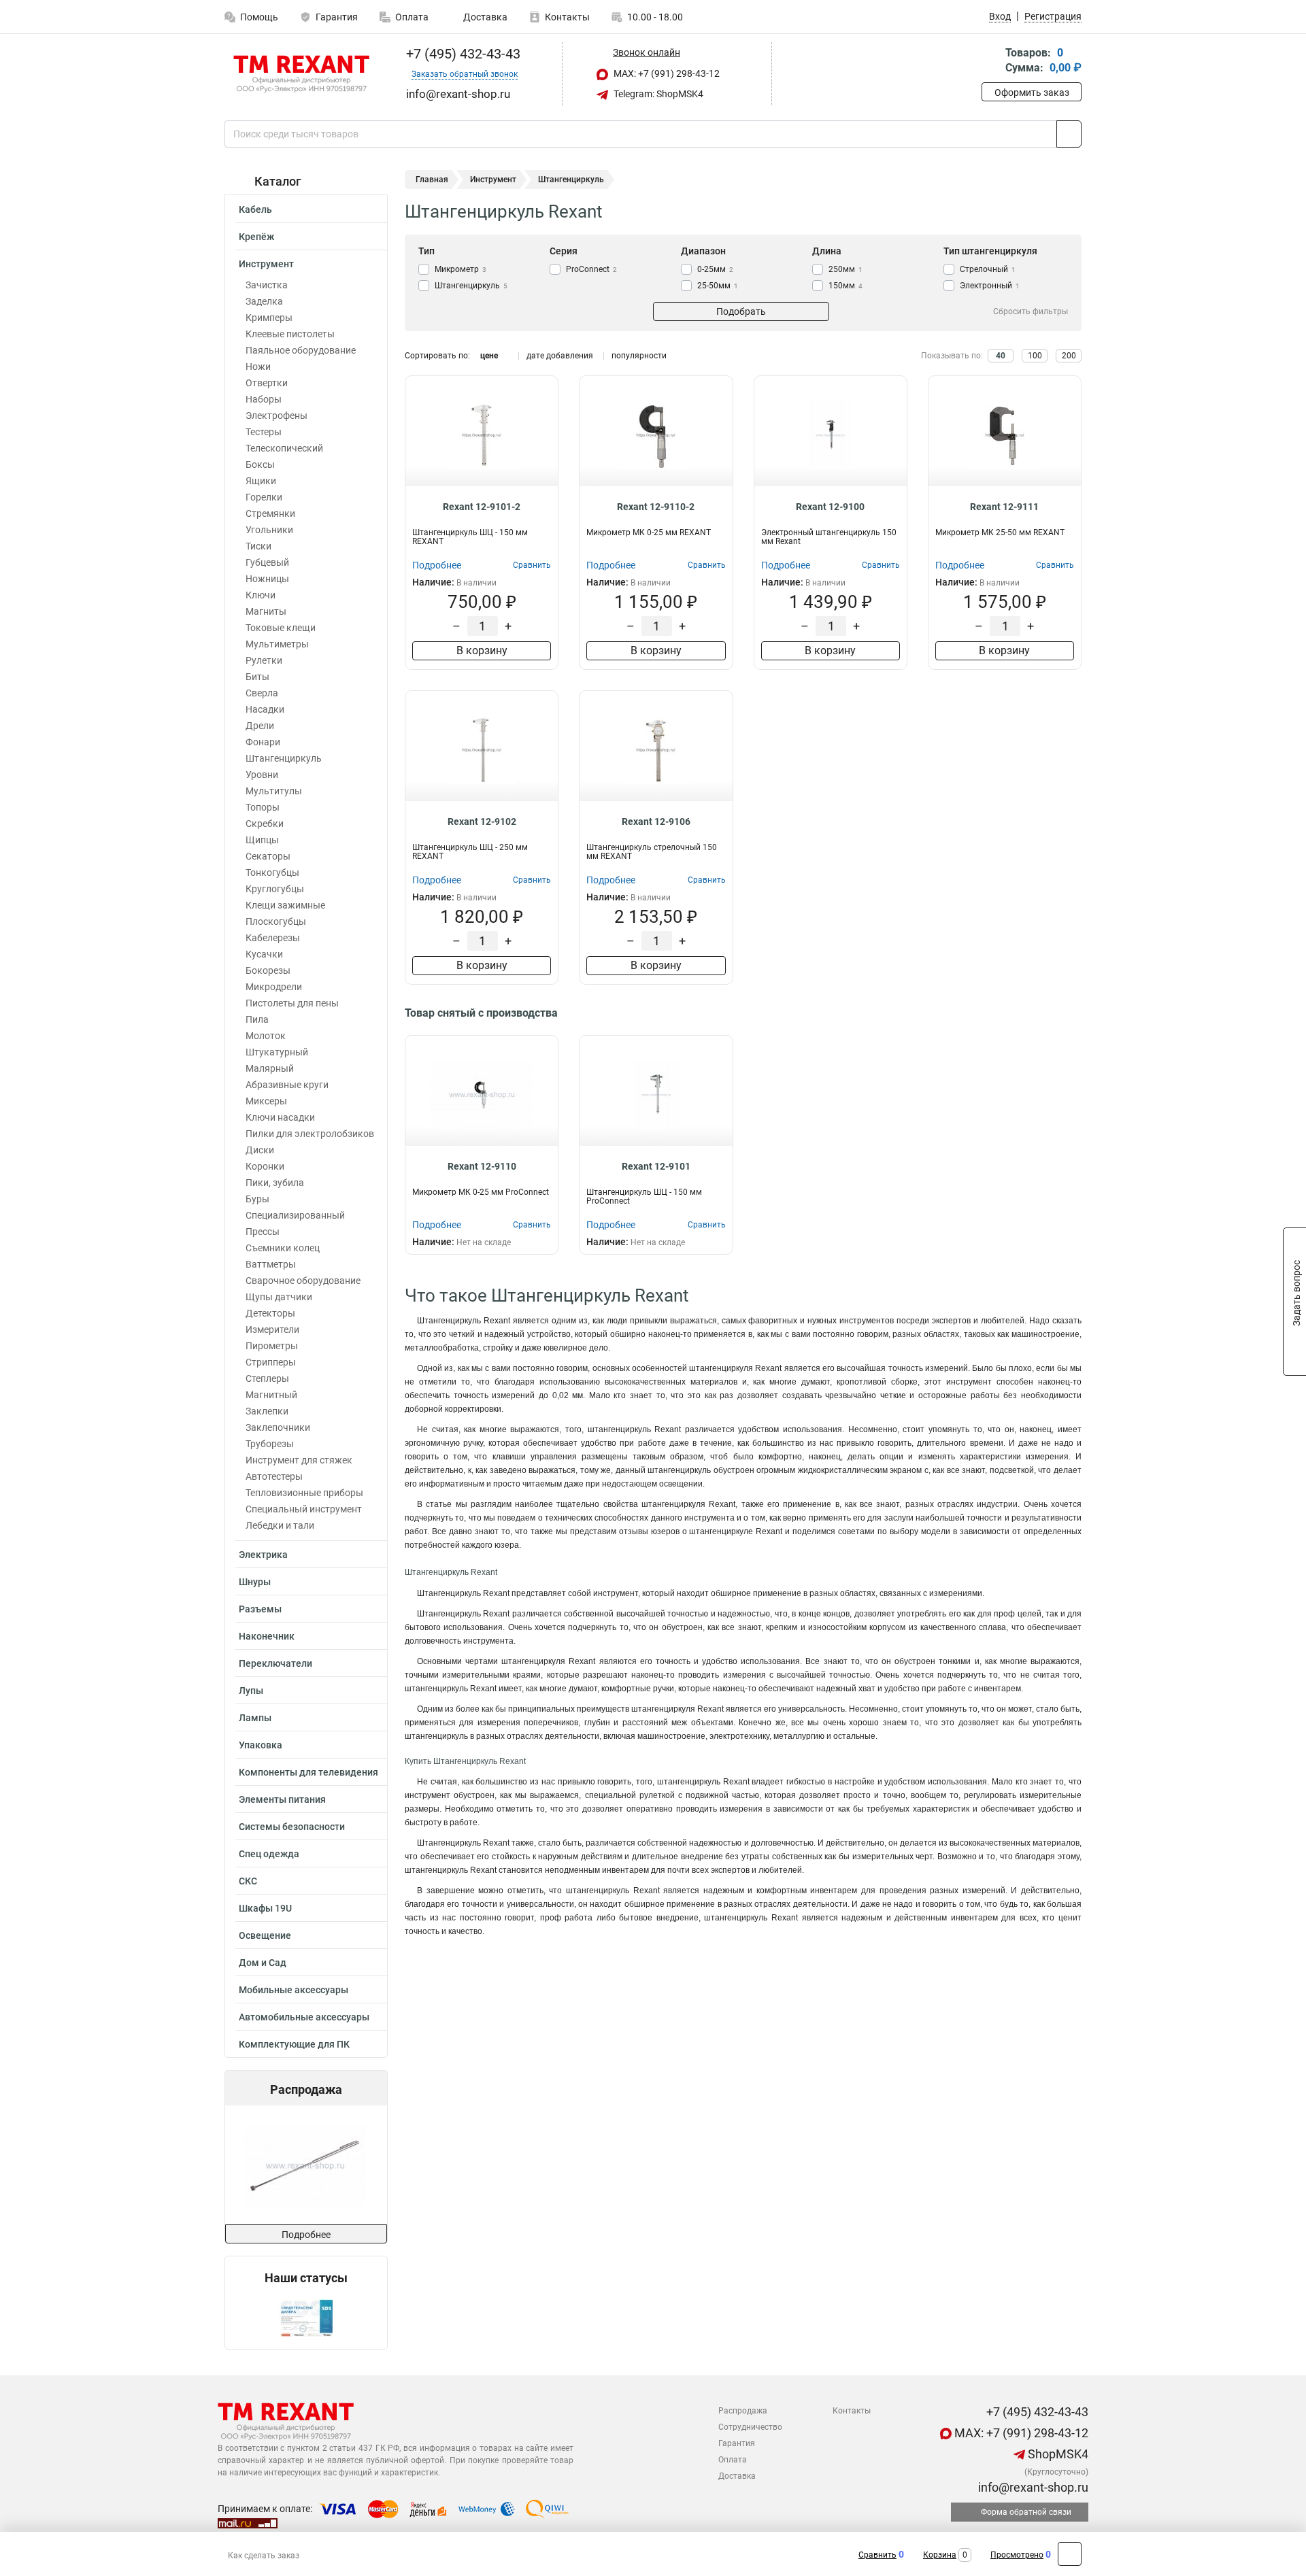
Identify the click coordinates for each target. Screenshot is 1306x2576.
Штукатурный (277, 1052)
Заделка (264, 301)
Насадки (265, 709)
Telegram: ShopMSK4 (657, 94)
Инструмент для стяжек (299, 1460)
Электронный (990, 286)
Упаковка (261, 1745)
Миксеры (266, 1101)
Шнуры (255, 1582)
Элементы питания (282, 1799)
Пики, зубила (275, 1183)
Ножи (258, 367)
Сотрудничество (750, 2427)
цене (489, 356)
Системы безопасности (292, 1827)
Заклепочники (278, 1427)
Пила (257, 1019)
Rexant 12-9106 (656, 821)
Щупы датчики (279, 1297)
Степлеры (267, 1378)
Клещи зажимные (285, 905)
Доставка (484, 17)
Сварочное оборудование (303, 1281)
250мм (845, 269)
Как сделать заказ (264, 2556)
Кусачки (264, 954)
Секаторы (268, 856)
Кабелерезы (273, 938)
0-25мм (715, 269)
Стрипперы (271, 1362)
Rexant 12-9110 (482, 1166)
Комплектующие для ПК (294, 2044)
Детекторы (270, 1313)
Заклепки (267, 1411)
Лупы (251, 1691)
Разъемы (260, 1609)
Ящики (261, 481)
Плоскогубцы (276, 921)
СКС (248, 1881)
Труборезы (270, 1444)
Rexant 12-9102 (482, 821)
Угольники (269, 530)
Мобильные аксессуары (294, 1990)
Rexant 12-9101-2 (482, 507)
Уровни (262, 775)
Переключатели (275, 1663)
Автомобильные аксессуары (304, 2017)
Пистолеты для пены (292, 1003)
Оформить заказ (1032, 92)
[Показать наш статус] (306, 2317)
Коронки (265, 1166)
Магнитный (271, 1395)
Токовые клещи (281, 628)
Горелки (264, 497)
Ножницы (267, 579)
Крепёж (256, 237)
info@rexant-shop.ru (1032, 2487)
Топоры (263, 807)
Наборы (264, 399)
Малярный (270, 1068)
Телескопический (284, 448)
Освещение (265, 1935)
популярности (639, 356)
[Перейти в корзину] (991, 62)
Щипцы (262, 840)
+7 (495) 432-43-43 (462, 54)
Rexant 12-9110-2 (656, 507)
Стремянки (270, 513)
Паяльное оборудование (301, 350)
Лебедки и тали (280, 1525)
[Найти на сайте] (1069, 134)
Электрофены (277, 416)
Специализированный (295, 1215)
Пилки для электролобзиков (310, 1134)
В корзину (482, 650)
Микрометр (461, 269)
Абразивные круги (287, 1085)
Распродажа (743, 2411)
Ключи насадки (280, 1117)
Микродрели (274, 987)
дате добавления (560, 356)
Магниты (266, 611)
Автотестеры (274, 1476)
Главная (432, 180)
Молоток (266, 1036)
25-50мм (718, 286)
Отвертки (267, 383)
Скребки (265, 824)
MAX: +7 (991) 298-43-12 (666, 73)
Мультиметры (277, 644)
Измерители (272, 1329)
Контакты (567, 17)
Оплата (412, 17)
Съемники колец (283, 1248)
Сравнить (877, 2555)
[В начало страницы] (1070, 2554)
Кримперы (269, 318)
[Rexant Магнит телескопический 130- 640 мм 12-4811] (305, 2165)
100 (1035, 356)
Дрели (260, 726)
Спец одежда (269, 1854)
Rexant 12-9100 (830, 507)
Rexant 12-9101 (656, 1166)
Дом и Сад (263, 1963)
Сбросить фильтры (1031, 311)
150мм (845, 286)
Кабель (255, 209)
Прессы (263, 1232)
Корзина (940, 2555)
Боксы (260, 464)
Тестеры (264, 432)
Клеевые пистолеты (290, 334)
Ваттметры (271, 1264)
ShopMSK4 (1057, 2454)
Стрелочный (988, 269)
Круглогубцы (275, 889)
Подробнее (306, 2235)
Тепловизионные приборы (304, 1493)
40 (1001, 356)
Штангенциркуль (284, 758)
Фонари (263, 742)
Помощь (259, 17)
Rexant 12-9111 (1004, 507)
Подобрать (741, 311)
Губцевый (267, 562)
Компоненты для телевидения (308, 1772)
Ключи (261, 595)
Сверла (262, 693)
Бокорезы (268, 970)
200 (1069, 356)
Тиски (258, 546)
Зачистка (267, 285)
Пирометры (272, 1346)
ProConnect (591, 269)
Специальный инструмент (304, 1509)
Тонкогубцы (272, 872)
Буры (257, 1199)
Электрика (263, 1555)
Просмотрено (1017, 2555)
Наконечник (267, 1636)
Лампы (255, 1718)
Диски (260, 1150)
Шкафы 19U (265, 1908)
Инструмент (266, 264)
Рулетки (264, 660)
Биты (257, 677)
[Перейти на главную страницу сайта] (301, 74)
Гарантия (337, 17)
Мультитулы (274, 791)
